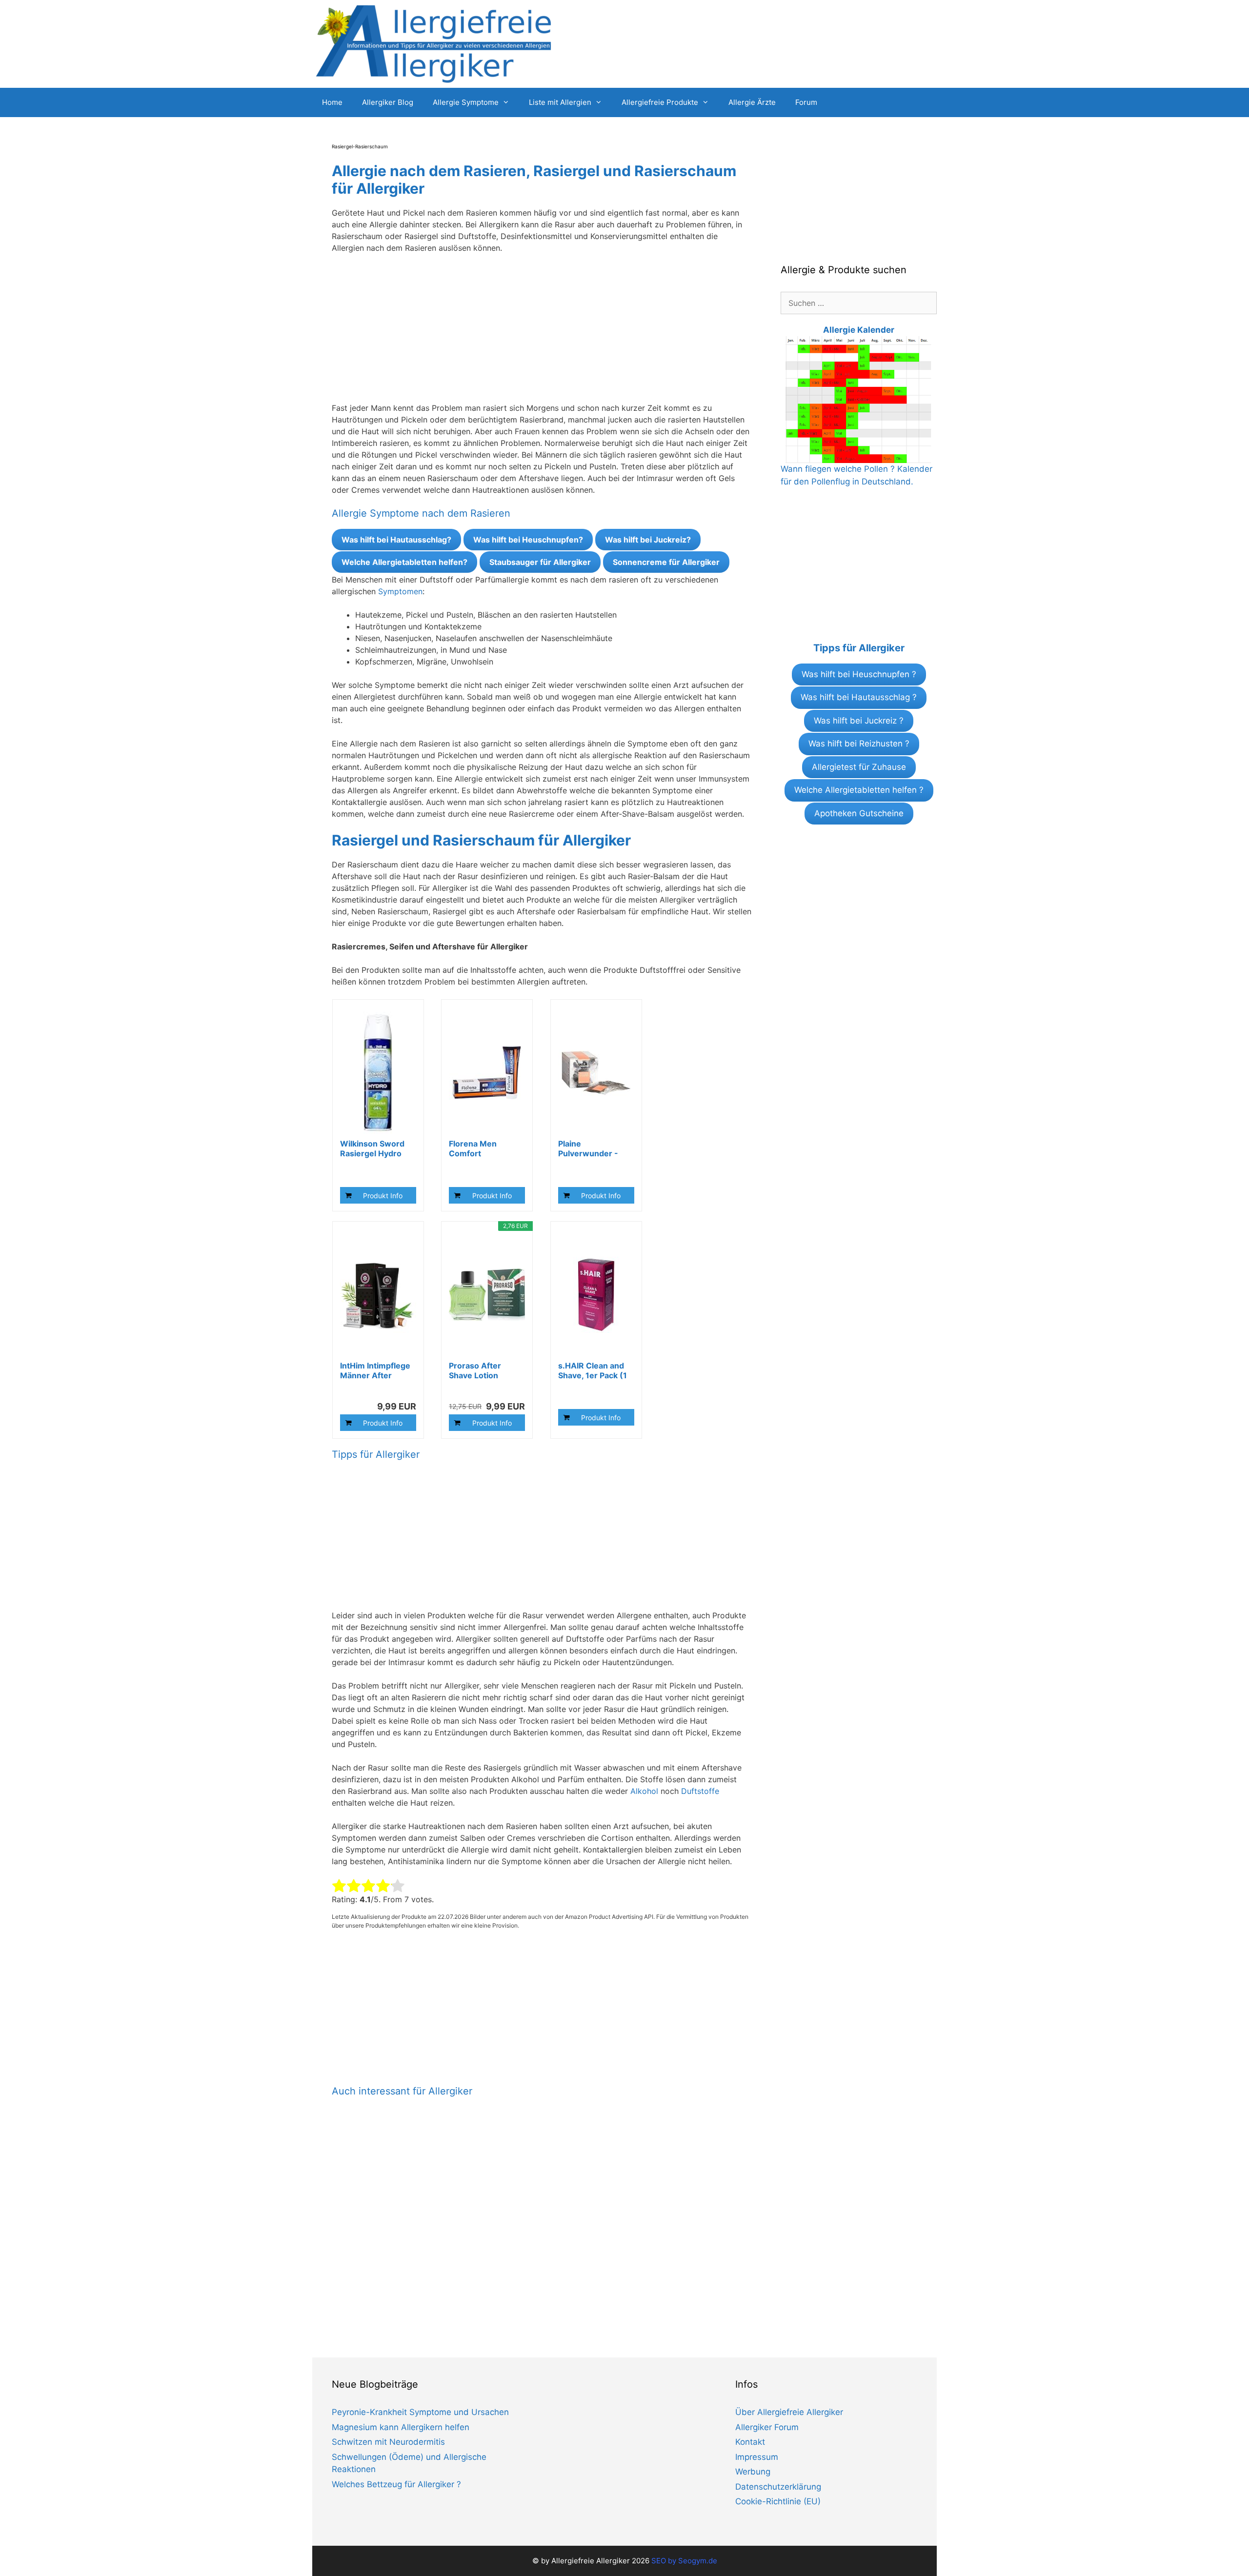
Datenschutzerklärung (778, 2487)
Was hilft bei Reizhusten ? (859, 744)
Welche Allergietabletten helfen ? (859, 790)
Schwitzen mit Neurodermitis (388, 2442)
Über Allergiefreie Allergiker (789, 2412)
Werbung (753, 2472)
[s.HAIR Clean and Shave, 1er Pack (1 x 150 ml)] (596, 1295)
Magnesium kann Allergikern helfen (401, 2427)
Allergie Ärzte (752, 102)
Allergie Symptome (466, 102)
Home (332, 102)
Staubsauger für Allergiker (540, 562)
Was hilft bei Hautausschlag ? (859, 697)
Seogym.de (698, 2561)
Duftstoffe (700, 1791)
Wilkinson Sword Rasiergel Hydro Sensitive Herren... (376, 1148)
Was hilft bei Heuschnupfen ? (859, 674)
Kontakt (750, 2442)
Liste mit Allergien (560, 102)
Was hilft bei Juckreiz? (648, 540)
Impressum (757, 2457)
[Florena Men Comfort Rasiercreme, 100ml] (487, 1073)
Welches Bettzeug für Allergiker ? (396, 2484)
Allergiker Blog (388, 102)
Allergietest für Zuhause (859, 767)
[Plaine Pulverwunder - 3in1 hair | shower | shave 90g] (596, 1073)
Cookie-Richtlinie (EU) (778, 2501)
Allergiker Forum (767, 2427)
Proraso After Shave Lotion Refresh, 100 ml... (483, 1370)
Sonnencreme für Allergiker (666, 562)
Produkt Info (383, 1196)
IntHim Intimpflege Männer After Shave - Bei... (375, 1370)
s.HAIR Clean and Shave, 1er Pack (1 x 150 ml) (593, 1370)
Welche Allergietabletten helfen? (404, 562)
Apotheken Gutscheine (859, 813)
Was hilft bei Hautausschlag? (396, 540)
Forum (806, 102)
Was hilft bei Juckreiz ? (859, 721)
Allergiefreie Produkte (660, 102)
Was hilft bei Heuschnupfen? (528, 540)
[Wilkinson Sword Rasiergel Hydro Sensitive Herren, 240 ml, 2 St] (378, 1073)
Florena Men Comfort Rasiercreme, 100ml (474, 1148)
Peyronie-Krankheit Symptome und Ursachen (420, 2412)
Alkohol (644, 1791)
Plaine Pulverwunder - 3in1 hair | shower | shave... (595, 1148)
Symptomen (400, 591)
